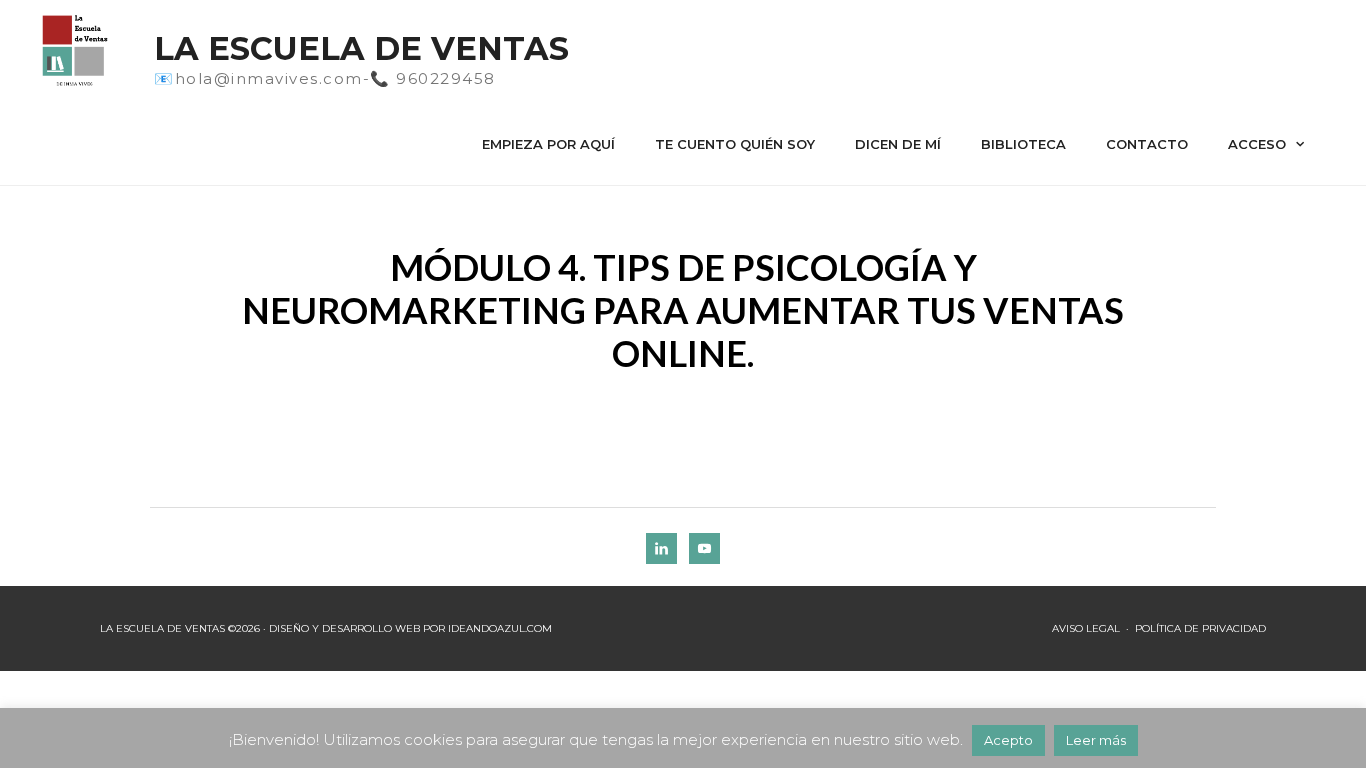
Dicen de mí (898, 144)
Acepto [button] (1008, 740)
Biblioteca (1023, 144)
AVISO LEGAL (1086, 628)
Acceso (1257, 144)
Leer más (1096, 740)
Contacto (1147, 144)
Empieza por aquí (548, 144)
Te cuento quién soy (735, 144)
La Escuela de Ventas (361, 48)
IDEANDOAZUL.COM (500, 628)
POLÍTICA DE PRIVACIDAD (1200, 628)
